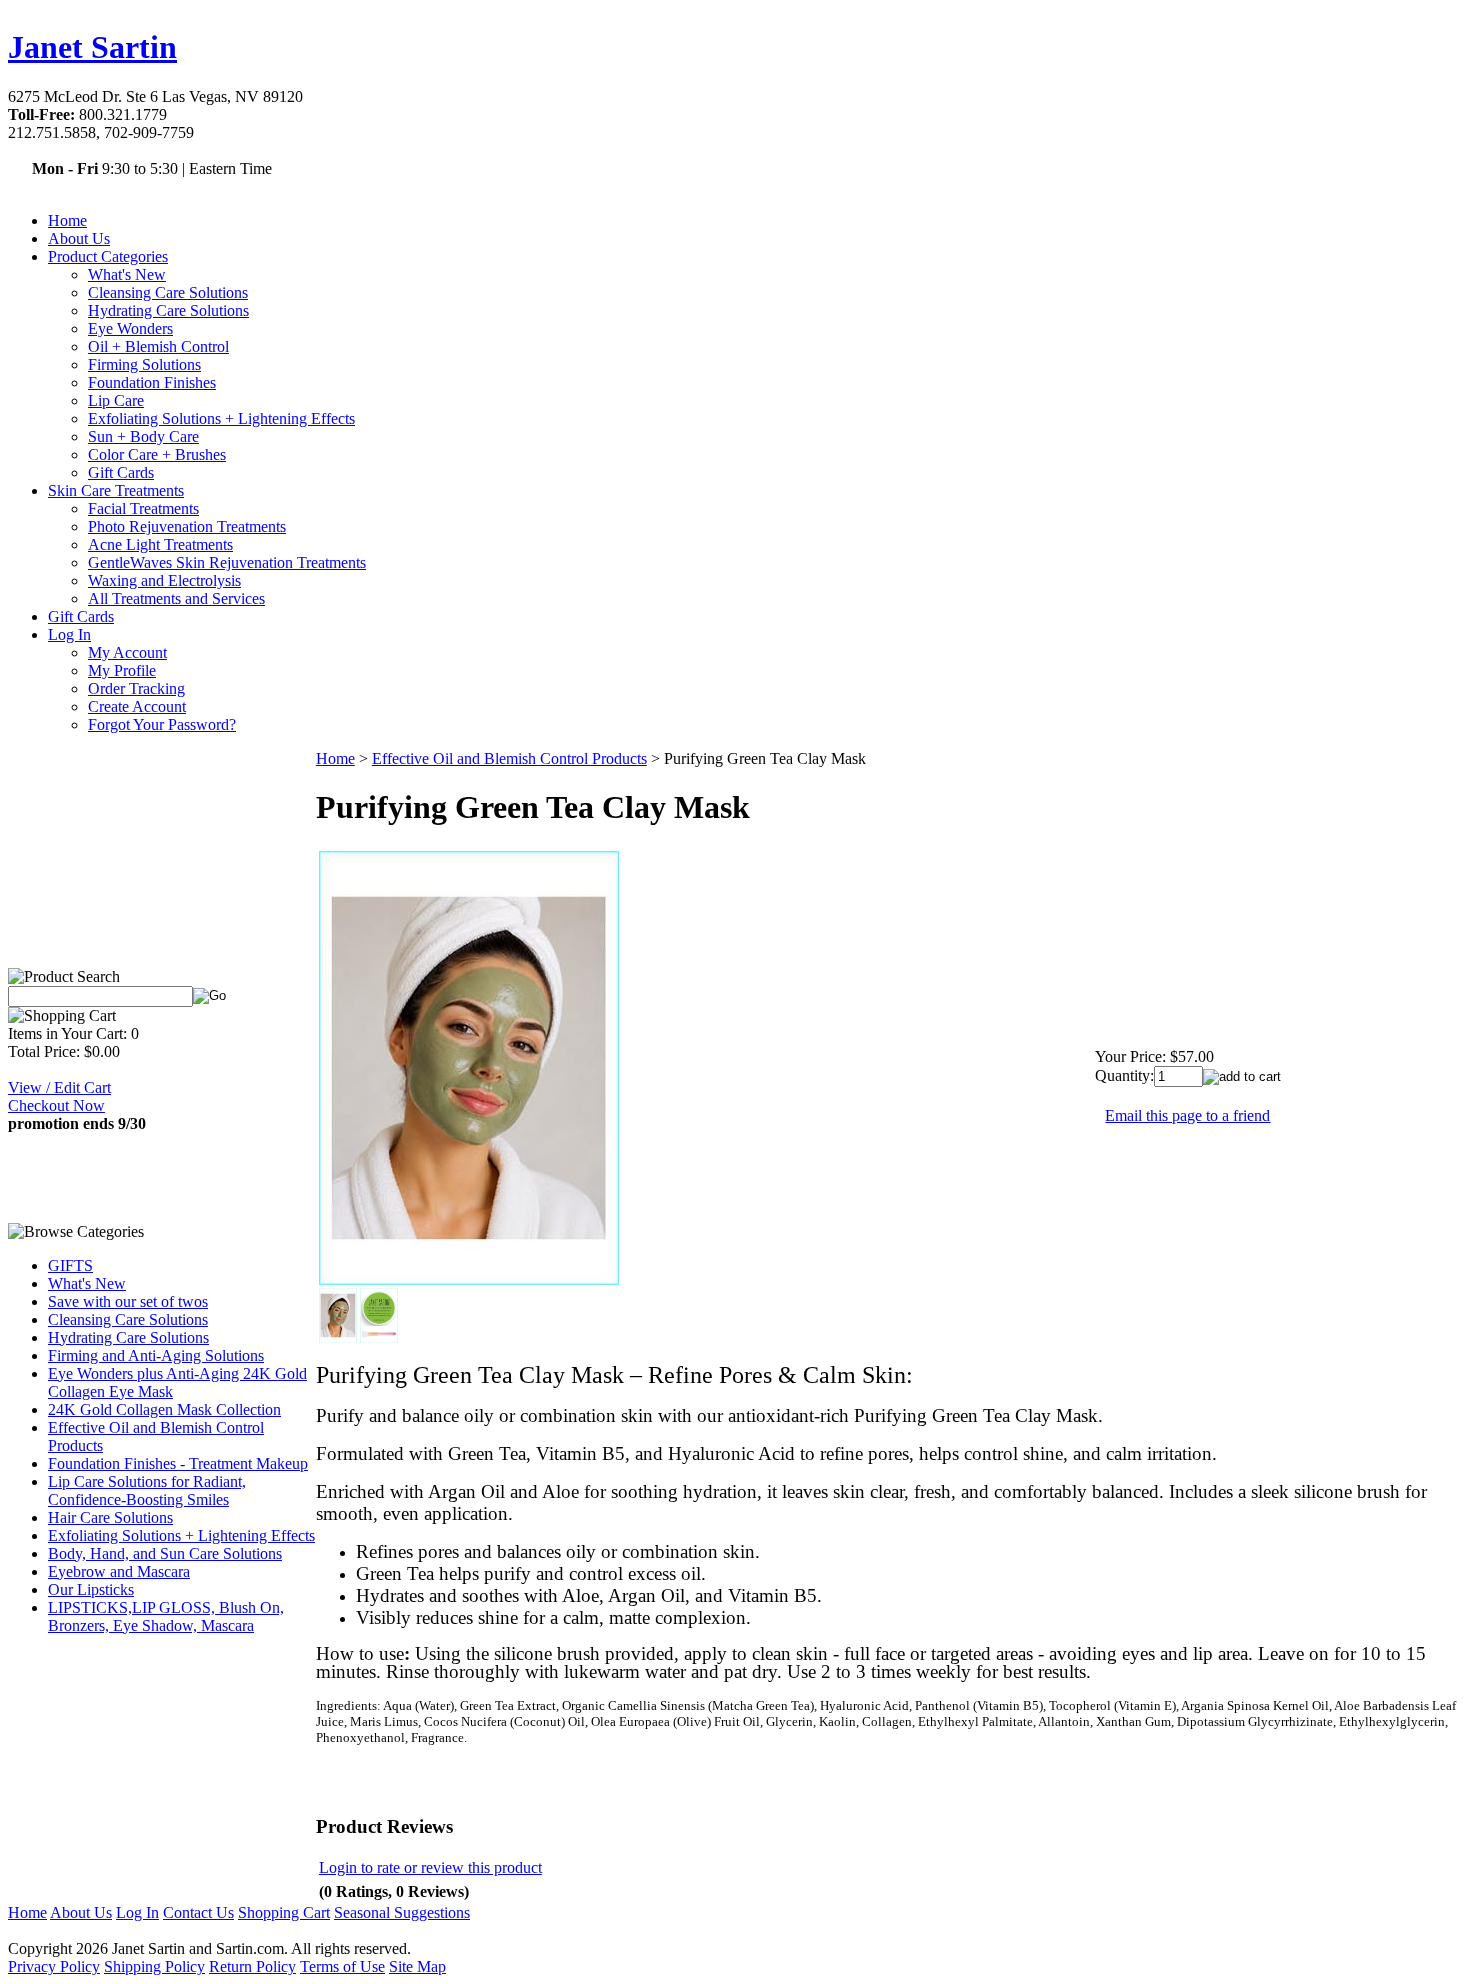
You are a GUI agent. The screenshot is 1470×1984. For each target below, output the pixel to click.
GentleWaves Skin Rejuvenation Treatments (227, 562)
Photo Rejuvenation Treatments (187, 526)
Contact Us (198, 1912)
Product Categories (108, 256)
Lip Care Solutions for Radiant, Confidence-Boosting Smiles (147, 1490)
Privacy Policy (54, 1966)
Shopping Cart (284, 1912)
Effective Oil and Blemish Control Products (509, 758)
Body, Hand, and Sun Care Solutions (165, 1553)
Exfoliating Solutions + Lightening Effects (221, 418)
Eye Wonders (130, 328)
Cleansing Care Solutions (168, 292)
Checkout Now (56, 1105)
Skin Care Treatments (116, 490)
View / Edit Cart (59, 1087)
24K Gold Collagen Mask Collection (164, 1409)
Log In (69, 634)
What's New (127, 274)
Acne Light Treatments (160, 544)
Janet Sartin (92, 47)
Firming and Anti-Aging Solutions (156, 1355)
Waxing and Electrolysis (164, 580)
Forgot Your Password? (162, 724)
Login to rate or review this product (430, 1867)
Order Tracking (136, 688)
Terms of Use (342, 1966)
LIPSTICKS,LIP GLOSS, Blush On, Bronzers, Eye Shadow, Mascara (166, 1616)
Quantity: (1124, 1075)
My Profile (122, 670)
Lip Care (116, 400)
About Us (79, 238)
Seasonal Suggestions (402, 1912)
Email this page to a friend (1187, 1115)
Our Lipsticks (91, 1589)
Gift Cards (121, 472)
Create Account (137, 706)
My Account (127, 652)
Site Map (417, 1966)
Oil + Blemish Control (158, 346)
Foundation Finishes (152, 382)
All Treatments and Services (176, 598)
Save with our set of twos (128, 1301)
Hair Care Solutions (110, 1517)
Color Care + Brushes (157, 454)
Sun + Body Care (143, 436)
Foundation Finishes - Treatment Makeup (178, 1463)
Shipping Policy (154, 1966)
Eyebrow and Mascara (119, 1571)
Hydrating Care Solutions (168, 310)
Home (67, 220)
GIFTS (70, 1265)
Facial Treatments (143, 508)
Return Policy (252, 1966)
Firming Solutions (144, 364)
